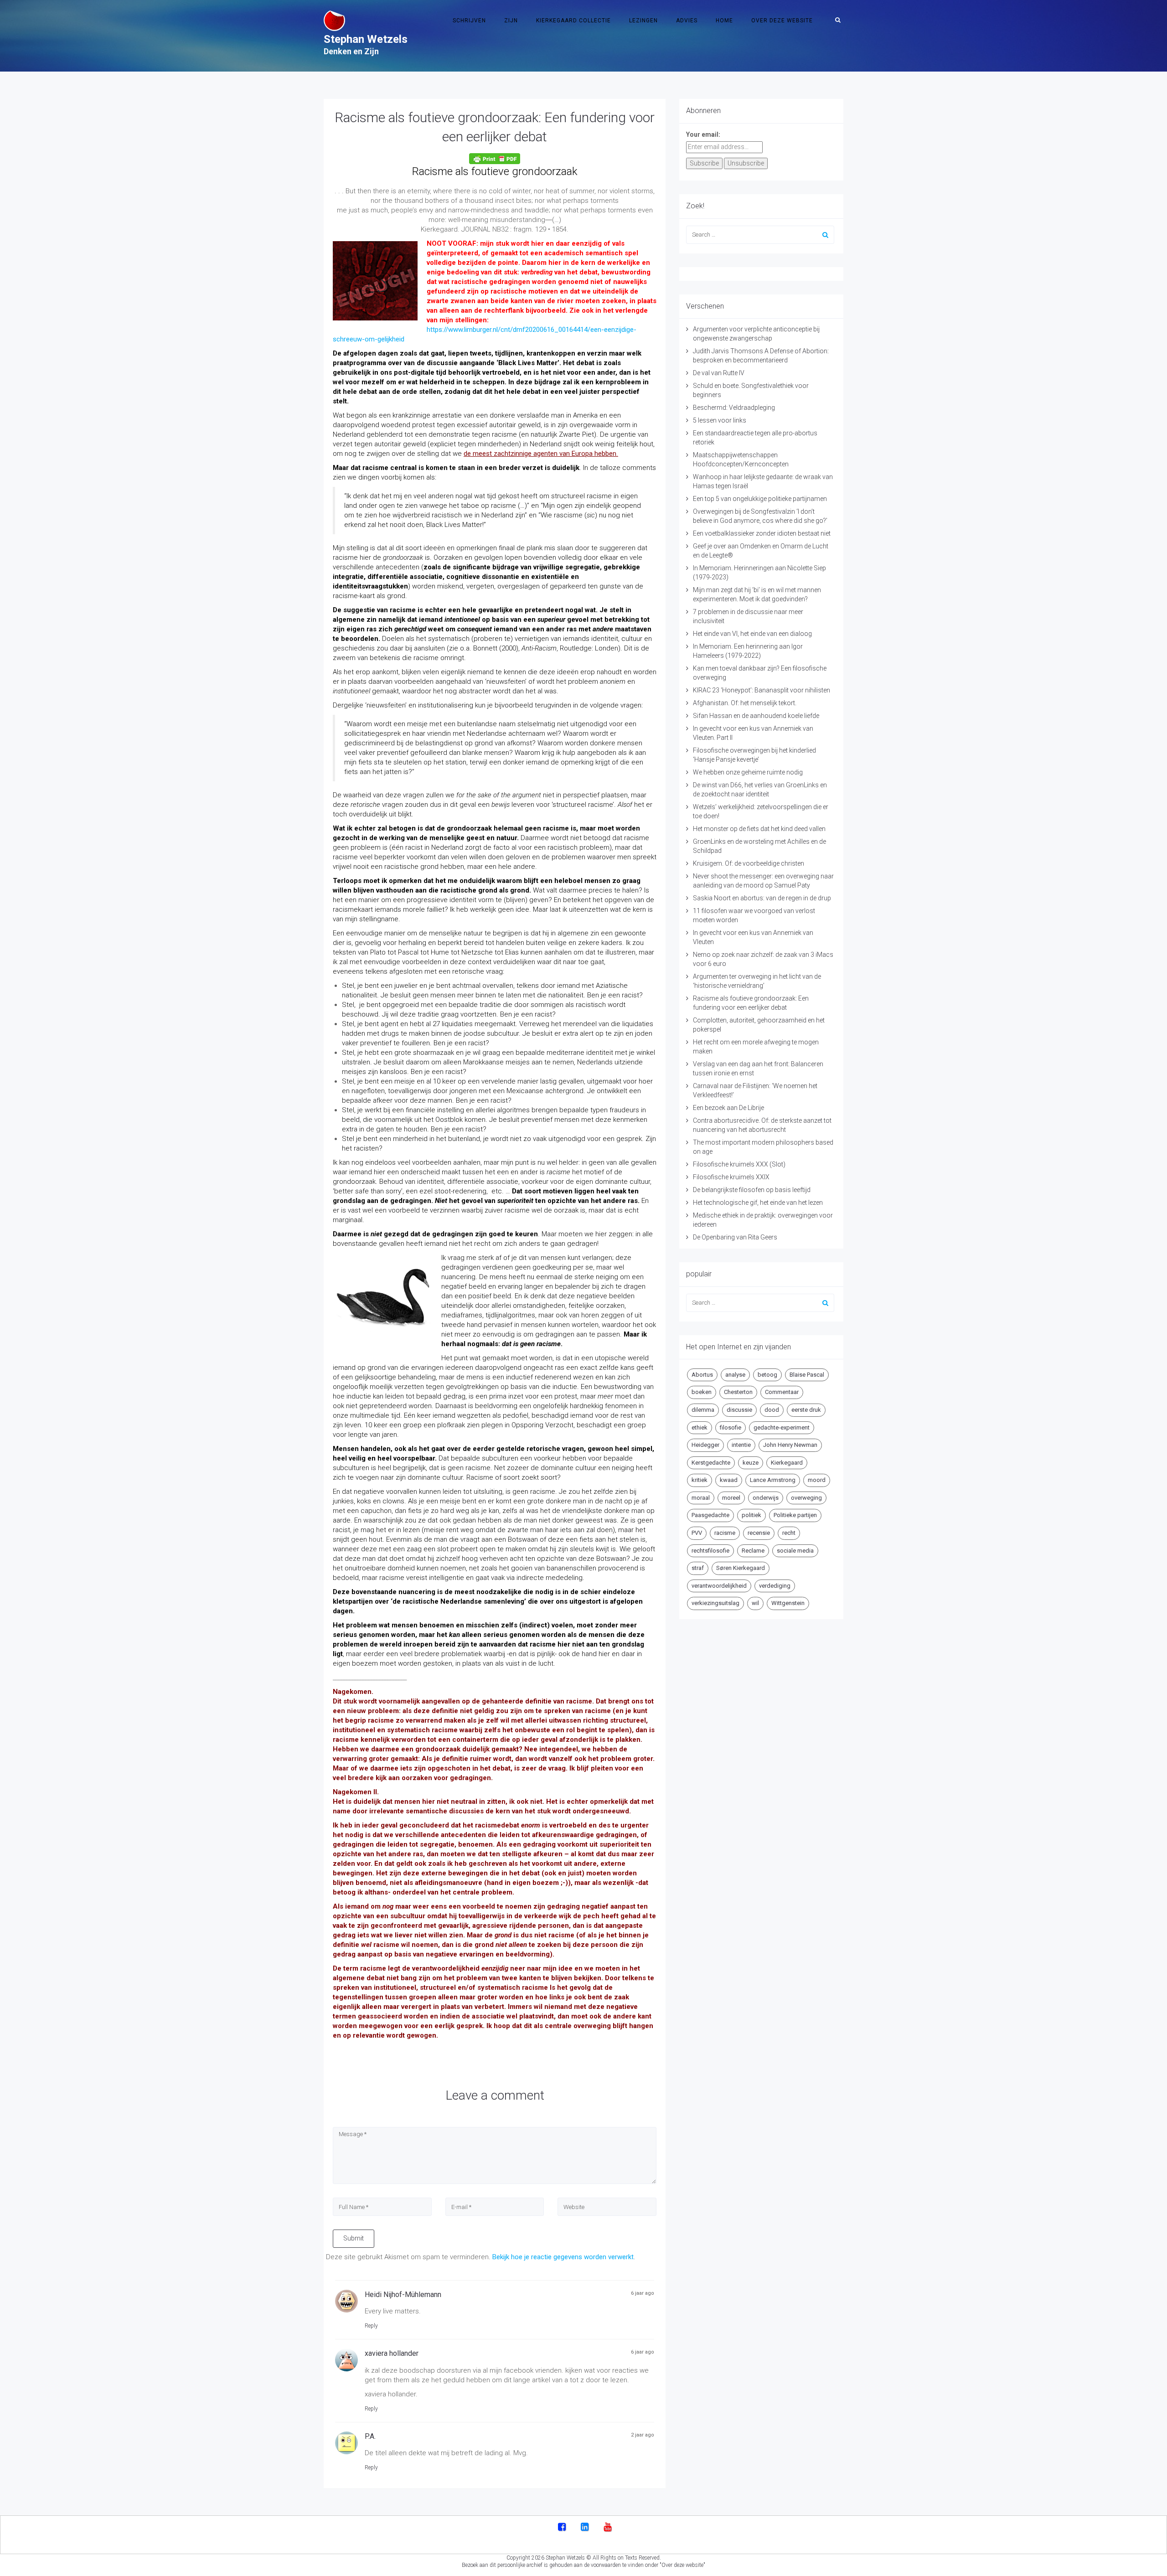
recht (789, 1533)
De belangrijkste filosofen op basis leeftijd (752, 1190)
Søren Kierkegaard (741, 1568)
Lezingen (643, 21)
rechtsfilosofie (710, 1551)
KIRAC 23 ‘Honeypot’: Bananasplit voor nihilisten (762, 690)
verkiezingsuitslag (715, 1603)
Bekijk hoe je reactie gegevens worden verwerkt (563, 2257)
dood (772, 1410)
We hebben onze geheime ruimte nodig (748, 772)
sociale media (795, 1551)
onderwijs (766, 1498)
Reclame (753, 1551)
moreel (731, 1498)
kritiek (700, 1480)
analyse (735, 1375)
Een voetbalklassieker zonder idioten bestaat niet (762, 533)
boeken (702, 1392)
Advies (687, 21)
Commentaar (782, 1392)
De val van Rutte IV (719, 373)
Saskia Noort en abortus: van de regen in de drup (762, 898)
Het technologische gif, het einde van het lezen (758, 1203)
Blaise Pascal (807, 1375)
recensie (759, 1533)
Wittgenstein (788, 1603)
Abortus (702, 1375)
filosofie (731, 1427)
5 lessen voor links (720, 420)
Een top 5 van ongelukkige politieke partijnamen (760, 499)
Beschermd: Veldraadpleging (734, 408)
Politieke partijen (795, 1515)
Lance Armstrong (773, 1480)
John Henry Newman (790, 1445)
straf (698, 1568)
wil (755, 1603)
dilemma (703, 1410)
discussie (739, 1410)
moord (817, 1480)
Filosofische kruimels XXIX (731, 1177)
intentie (741, 1445)
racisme (725, 1533)
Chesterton (738, 1392)
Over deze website (782, 21)
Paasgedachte (710, 1515)
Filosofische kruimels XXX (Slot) (739, 1164)
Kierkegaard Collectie (573, 21)
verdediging (775, 1586)
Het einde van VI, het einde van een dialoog (752, 634)
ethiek (700, 1427)
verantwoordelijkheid (719, 1586)
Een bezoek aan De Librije (728, 1108)
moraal (701, 1498)
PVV (697, 1533)
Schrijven (469, 21)
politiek (751, 1515)
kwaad (729, 1480)
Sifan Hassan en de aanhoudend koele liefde (756, 716)
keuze (751, 1463)
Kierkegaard (787, 1463)
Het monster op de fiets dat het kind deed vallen (759, 829)
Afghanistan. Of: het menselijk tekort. (745, 703)
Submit (354, 2238)
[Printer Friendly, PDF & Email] (495, 159)
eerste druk (806, 1410)
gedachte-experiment (782, 1427)
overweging (806, 1498)
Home (724, 21)
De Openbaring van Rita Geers (735, 1237)
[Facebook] (562, 2528)
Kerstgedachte (711, 1463)
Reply (371, 2326)
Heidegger (705, 1445)
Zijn (511, 21)
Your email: (703, 134)
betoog (767, 1375)
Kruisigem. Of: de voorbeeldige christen (749, 863)
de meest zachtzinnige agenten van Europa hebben (540, 454)
